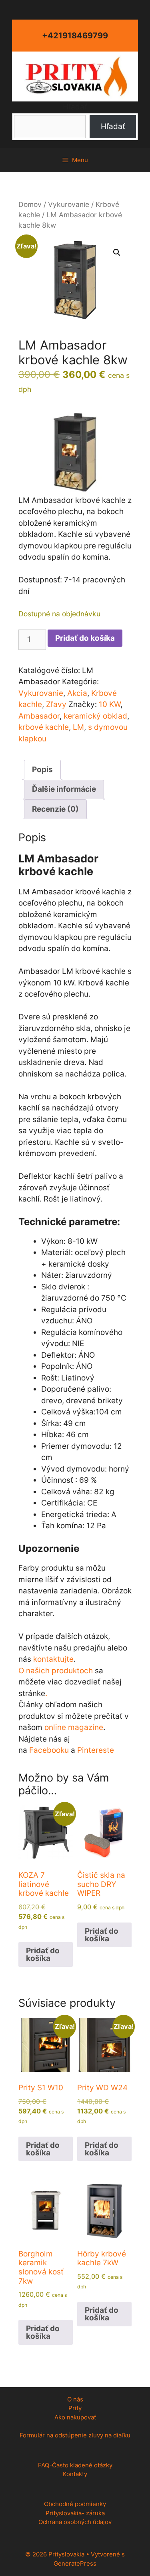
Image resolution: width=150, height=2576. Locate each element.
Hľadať (75, 107)
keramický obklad (95, 716)
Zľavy (56, 704)
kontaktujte (53, 1659)
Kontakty (75, 2474)
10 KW (110, 704)
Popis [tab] (42, 770)
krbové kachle (44, 727)
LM (78, 727)
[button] (117, 252)
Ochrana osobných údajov (75, 2522)
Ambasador (39, 716)
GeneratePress (75, 2563)
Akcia (77, 693)
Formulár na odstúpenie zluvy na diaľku (75, 2435)
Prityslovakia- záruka (75, 2513)
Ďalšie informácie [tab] (64, 789)
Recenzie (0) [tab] (55, 809)
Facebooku (49, 1750)
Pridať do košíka (85, 638)
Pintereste (96, 1750)
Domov (30, 204)
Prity (75, 2408)
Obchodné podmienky (75, 2504)
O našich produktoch (56, 1671)
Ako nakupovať (75, 2417)
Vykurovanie (69, 204)
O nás (75, 2399)
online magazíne (74, 1727)
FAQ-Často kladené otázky (75, 2465)
